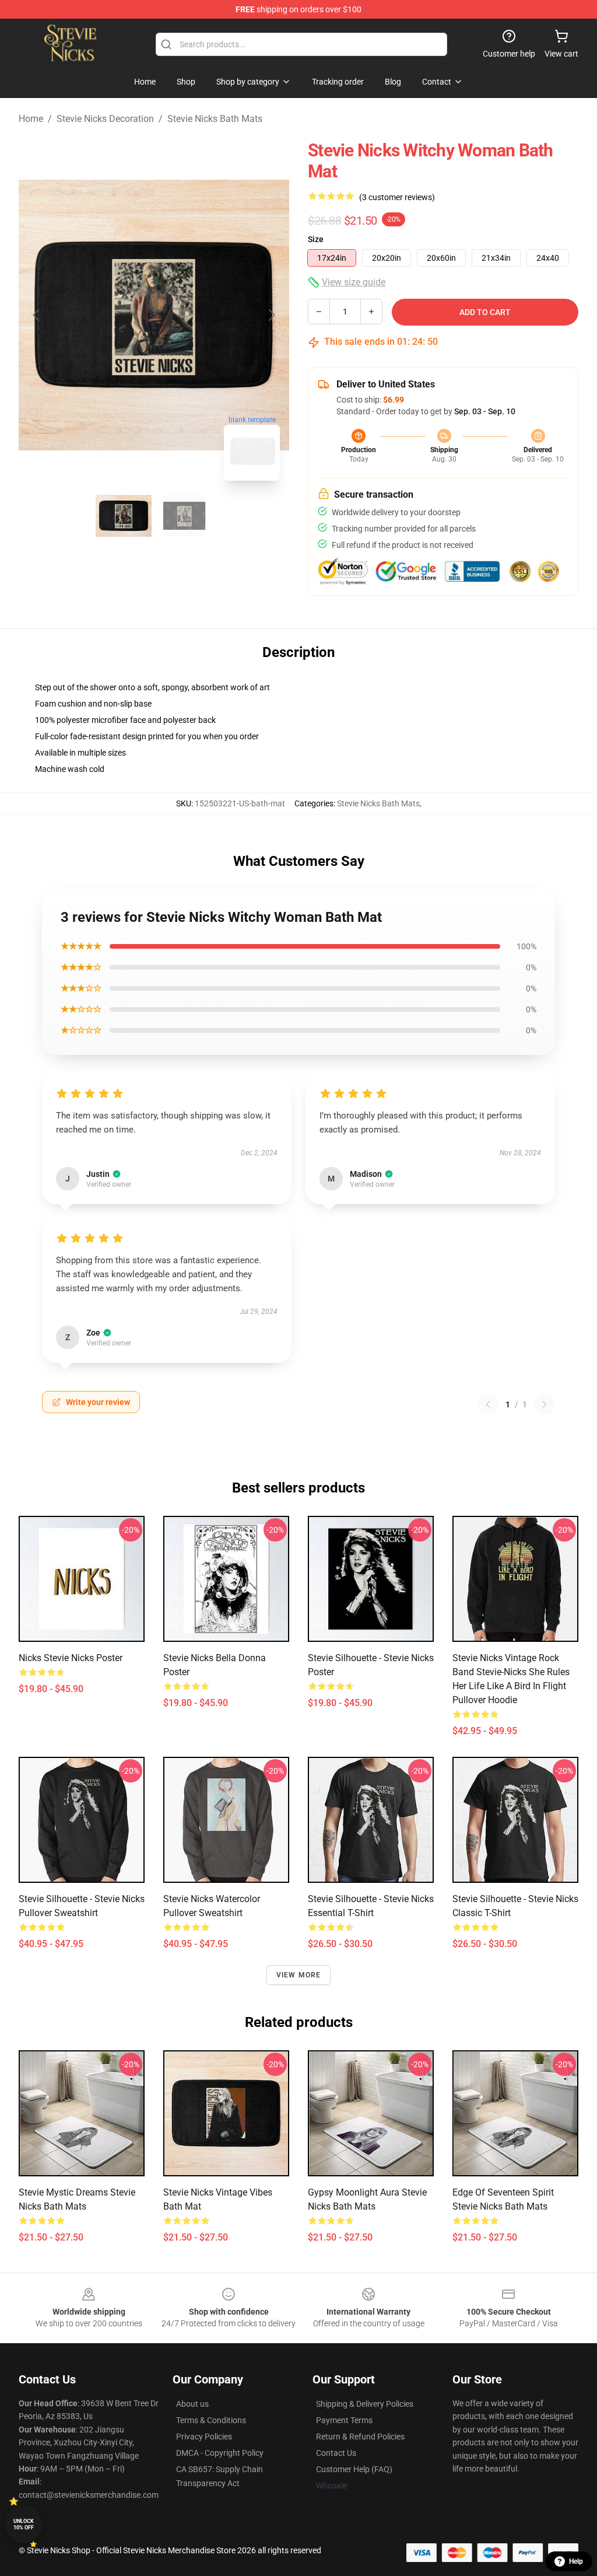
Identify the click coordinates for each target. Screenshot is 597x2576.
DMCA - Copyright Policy (220, 2453)
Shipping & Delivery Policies (365, 2404)
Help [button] (576, 2561)
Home (31, 119)
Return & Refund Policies (360, 2437)
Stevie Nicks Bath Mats (215, 119)
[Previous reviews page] (488, 1404)
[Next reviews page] (545, 1404)
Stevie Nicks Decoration (105, 119)
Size (316, 239)
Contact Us (336, 2453)
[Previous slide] (37, 315)
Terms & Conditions (211, 2420)
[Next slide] (271, 315)
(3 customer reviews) (397, 197)
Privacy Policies (204, 2437)
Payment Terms (344, 2420)
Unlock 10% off (24, 2524)
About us (192, 2404)
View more (299, 1975)
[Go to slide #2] (184, 516)
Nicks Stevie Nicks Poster (71, 1658)
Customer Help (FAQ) (354, 2469)
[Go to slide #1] (124, 516)
